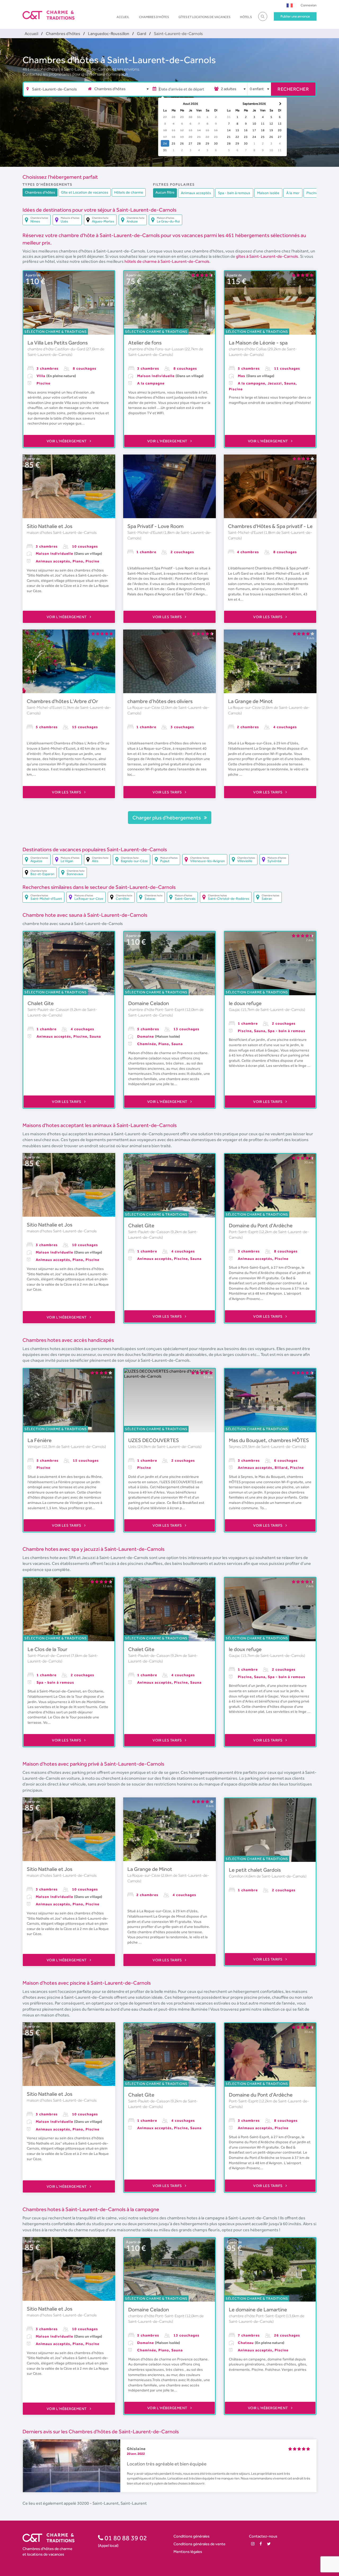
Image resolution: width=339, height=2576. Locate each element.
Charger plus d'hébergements (167, 818)
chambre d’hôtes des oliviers (160, 701)
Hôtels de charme (129, 192)
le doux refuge (245, 1003)
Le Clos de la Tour (47, 1649)
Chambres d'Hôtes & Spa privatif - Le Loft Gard (282, 526)
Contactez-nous (263, 2536)
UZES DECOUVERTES (154, 1440)
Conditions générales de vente (199, 2544)
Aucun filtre (165, 192)
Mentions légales (188, 2551)
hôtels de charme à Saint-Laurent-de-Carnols (167, 261)
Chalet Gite (41, 1003)
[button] (290, 5)
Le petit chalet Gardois (255, 1870)
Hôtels (246, 17)
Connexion (309, 5)
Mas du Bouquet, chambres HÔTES (269, 1440)
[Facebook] (261, 2544)
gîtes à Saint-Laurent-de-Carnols (267, 256)
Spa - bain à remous (234, 193)
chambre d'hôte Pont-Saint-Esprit (157, 1010)
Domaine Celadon (149, 1003)
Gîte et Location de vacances (85, 192)
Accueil (123, 17)
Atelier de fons (145, 343)
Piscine (312, 193)
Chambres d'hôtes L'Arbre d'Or (62, 701)
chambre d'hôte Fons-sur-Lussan (156, 349)
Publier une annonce (295, 16)
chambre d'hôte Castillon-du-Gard (57, 349)
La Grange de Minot (250, 701)
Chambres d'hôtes (154, 17)
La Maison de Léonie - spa (258, 343)
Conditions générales (191, 2536)
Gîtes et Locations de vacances (204, 17)
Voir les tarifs (168, 617)
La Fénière (40, 1440)
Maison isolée (268, 193)
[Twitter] (269, 2544)
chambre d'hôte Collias (248, 349)
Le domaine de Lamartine (258, 2309)
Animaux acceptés (196, 193)
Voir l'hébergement (67, 441)
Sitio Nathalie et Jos (50, 526)
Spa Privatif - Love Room (155, 526)
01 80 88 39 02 (125, 2538)
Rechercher (293, 89)
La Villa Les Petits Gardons (58, 343)
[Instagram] (253, 2544)
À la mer (293, 193)
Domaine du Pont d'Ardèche (261, 1225)
